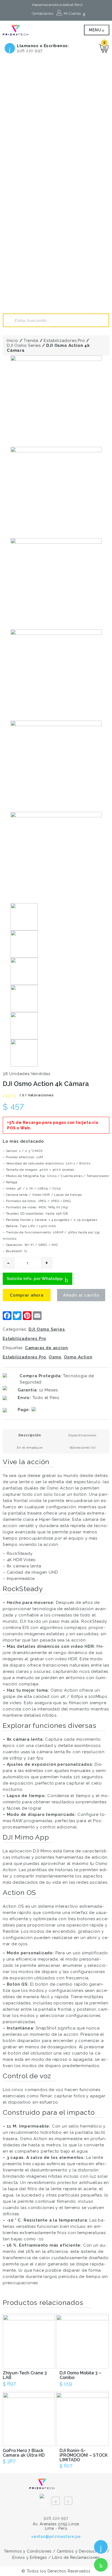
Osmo (55, 1357)
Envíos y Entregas (30, 2557)
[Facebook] (56, 2501)
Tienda (31, 341)
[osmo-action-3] (56, 584)
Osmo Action (78, 1357)
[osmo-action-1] (56, 401)
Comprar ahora (27, 1295)
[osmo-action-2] (56, 492)
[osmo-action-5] (56, 766)
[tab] (30, 1435)
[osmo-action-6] (56, 858)
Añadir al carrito (81, 1295)
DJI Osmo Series (24, 345)
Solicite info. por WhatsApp (35, 1279)
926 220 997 (30, 51)
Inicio (13, 341)
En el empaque (29, 1448)
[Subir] (100, 2523)
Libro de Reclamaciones (76, 2557)
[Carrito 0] (104, 48)
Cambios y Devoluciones (81, 2551)
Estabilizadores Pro (64, 341)
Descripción (30, 1435)
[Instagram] (68, 2501)
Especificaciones (83, 1435)
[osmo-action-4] (56, 675)
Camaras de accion (46, 1348)
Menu (96, 30)
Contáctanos (43, 13)
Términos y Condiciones (28, 2551)
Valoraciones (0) (83, 1448)
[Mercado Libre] (43, 2498)
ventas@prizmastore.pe (56, 2536)
